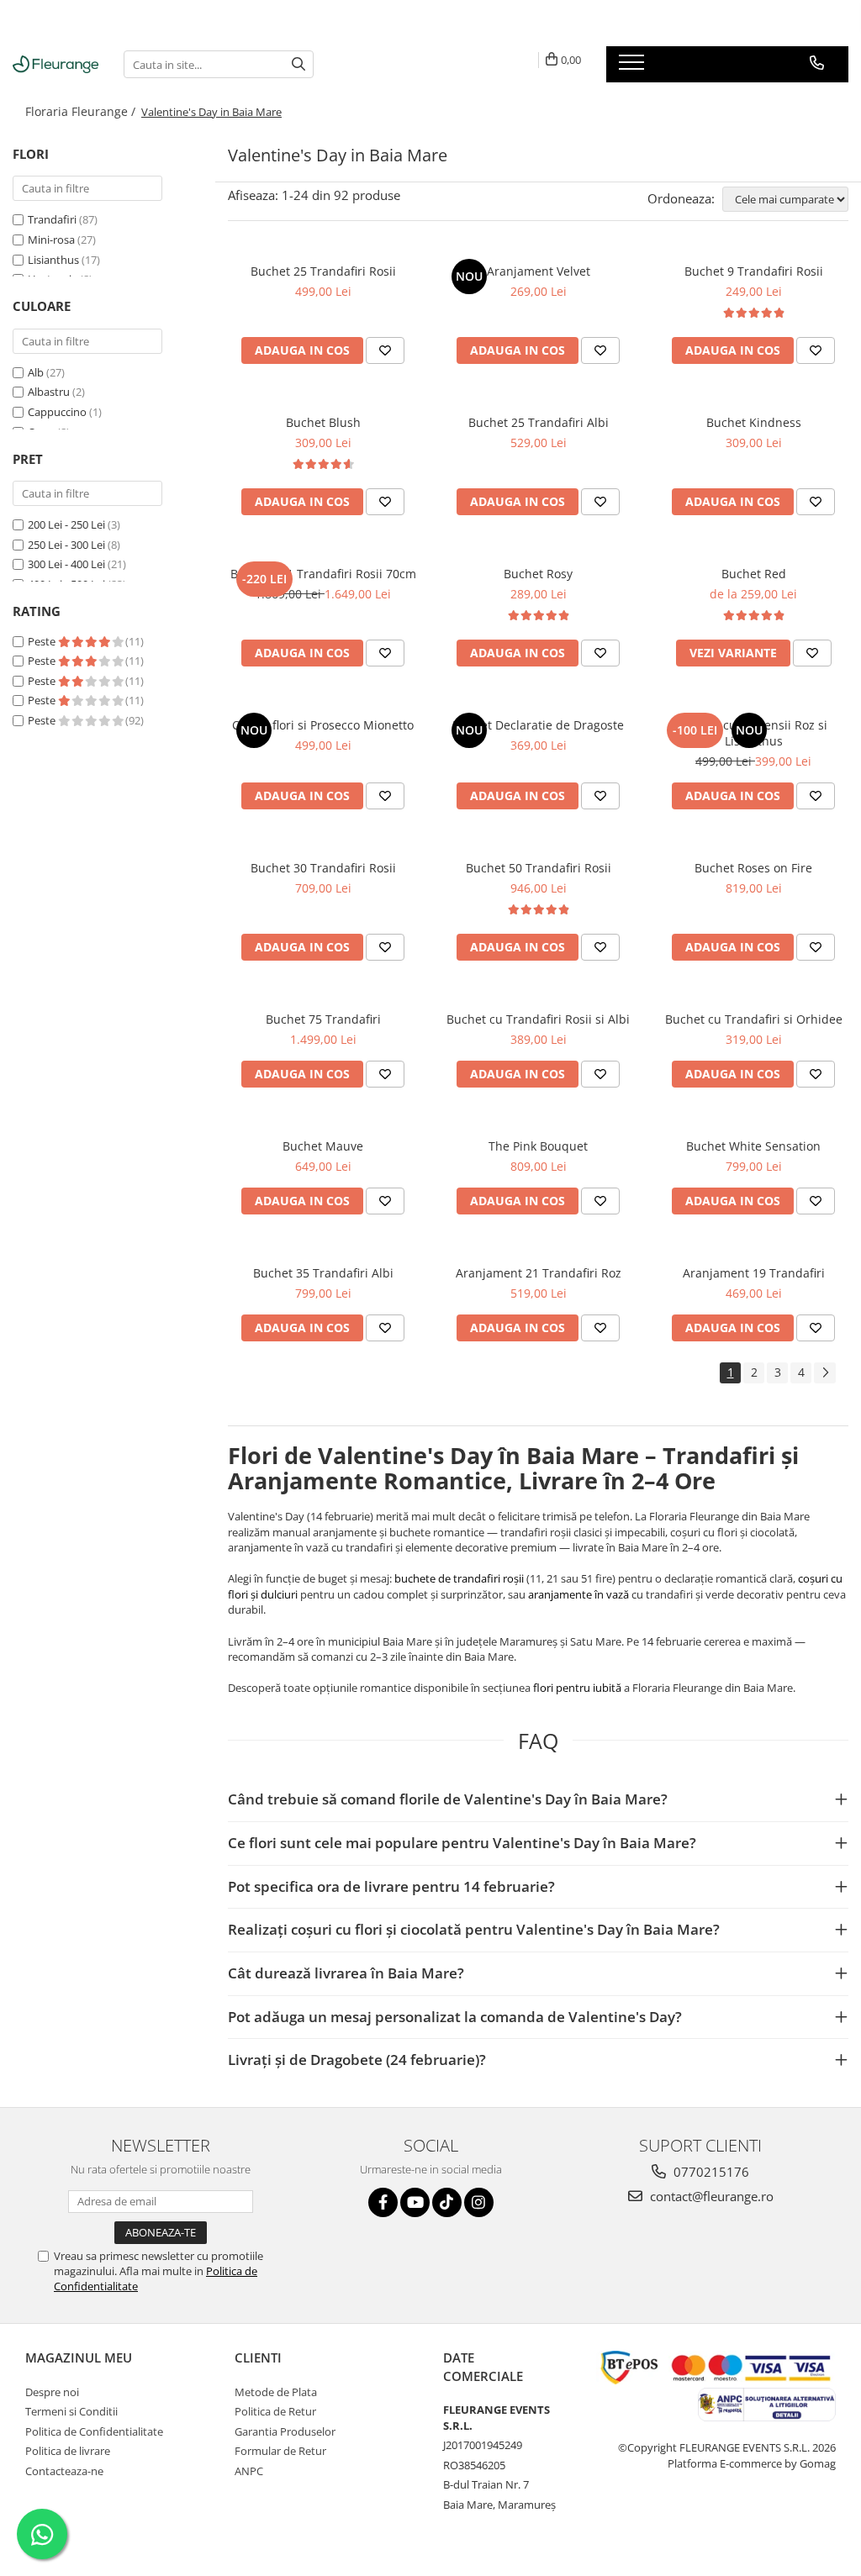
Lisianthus (53, 260)
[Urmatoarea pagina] (825, 1373)
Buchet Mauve (323, 1146)
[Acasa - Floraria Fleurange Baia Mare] (55, 64)
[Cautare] (298, 64)
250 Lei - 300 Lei (66, 545)
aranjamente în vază (578, 1594)
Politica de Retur (275, 2411)
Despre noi (52, 2392)
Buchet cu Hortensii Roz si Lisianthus (754, 733)
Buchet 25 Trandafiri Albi (539, 422)
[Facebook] (383, 2202)
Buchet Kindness (754, 422)
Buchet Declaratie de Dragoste (538, 725)
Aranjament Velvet (539, 271)
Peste (43, 641)
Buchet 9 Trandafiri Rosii (754, 271)
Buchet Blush (323, 422)
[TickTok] (447, 2202)
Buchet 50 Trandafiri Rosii (539, 868)
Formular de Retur (280, 2451)
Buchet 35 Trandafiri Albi (323, 1273)
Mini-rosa (51, 240)
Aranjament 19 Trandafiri (754, 1273)
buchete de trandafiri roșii (459, 1578)
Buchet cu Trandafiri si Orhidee (754, 1019)
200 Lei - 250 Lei (66, 524)
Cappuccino (57, 412)
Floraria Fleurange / (82, 111)
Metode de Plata (276, 2392)
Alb (36, 372)
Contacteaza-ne (64, 2471)
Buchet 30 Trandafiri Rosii (323, 868)
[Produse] (634, 67)
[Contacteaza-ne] (817, 63)
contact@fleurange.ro (710, 2196)
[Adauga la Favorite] (385, 350)
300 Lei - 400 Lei (66, 564)
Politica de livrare (68, 2451)
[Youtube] (415, 2202)
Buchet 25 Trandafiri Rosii (323, 271)
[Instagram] (479, 2202)
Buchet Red (754, 574)
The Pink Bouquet (538, 1146)
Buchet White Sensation (753, 1146)
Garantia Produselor (285, 2431)
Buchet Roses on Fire (753, 868)
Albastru (49, 392)
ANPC (249, 2471)
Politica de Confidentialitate (94, 2431)
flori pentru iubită (577, 1688)
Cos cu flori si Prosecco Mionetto (323, 725)
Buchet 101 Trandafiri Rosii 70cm (323, 574)
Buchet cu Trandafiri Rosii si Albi (538, 1019)
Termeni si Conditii (71, 2411)
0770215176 (710, 2172)
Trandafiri (52, 219)
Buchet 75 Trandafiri (323, 1019)
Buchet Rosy (538, 574)
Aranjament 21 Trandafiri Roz (539, 1273)
